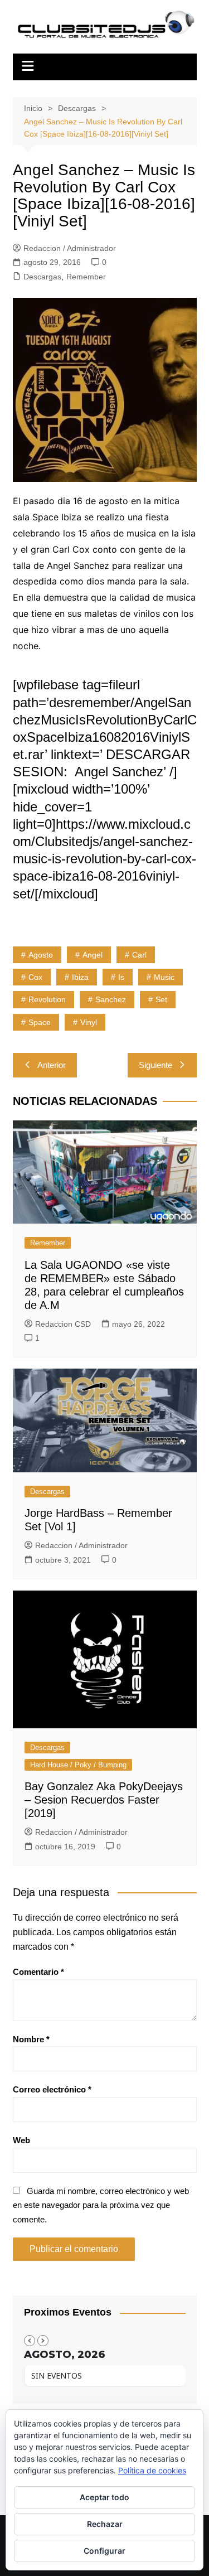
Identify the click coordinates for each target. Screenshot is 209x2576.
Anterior (52, 1065)
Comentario (38, 1972)
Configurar (104, 2551)
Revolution (47, 999)
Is (121, 977)
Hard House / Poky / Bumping (78, 1765)
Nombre (31, 2039)
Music (164, 977)
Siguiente (155, 1065)
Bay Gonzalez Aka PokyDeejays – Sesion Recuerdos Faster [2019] (104, 1800)
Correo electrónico (52, 2089)
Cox (35, 977)
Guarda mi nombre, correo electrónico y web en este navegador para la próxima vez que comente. (101, 2205)
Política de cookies (152, 2470)
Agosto (41, 955)
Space (40, 1022)
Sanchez (111, 999)
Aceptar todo (104, 2497)
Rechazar (105, 2524)
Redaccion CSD (63, 1324)
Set (161, 999)
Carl (139, 955)
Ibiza (80, 977)
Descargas (42, 277)
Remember (86, 277)
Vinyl (89, 1022)
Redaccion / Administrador (70, 248)
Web (21, 2140)
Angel (93, 955)
